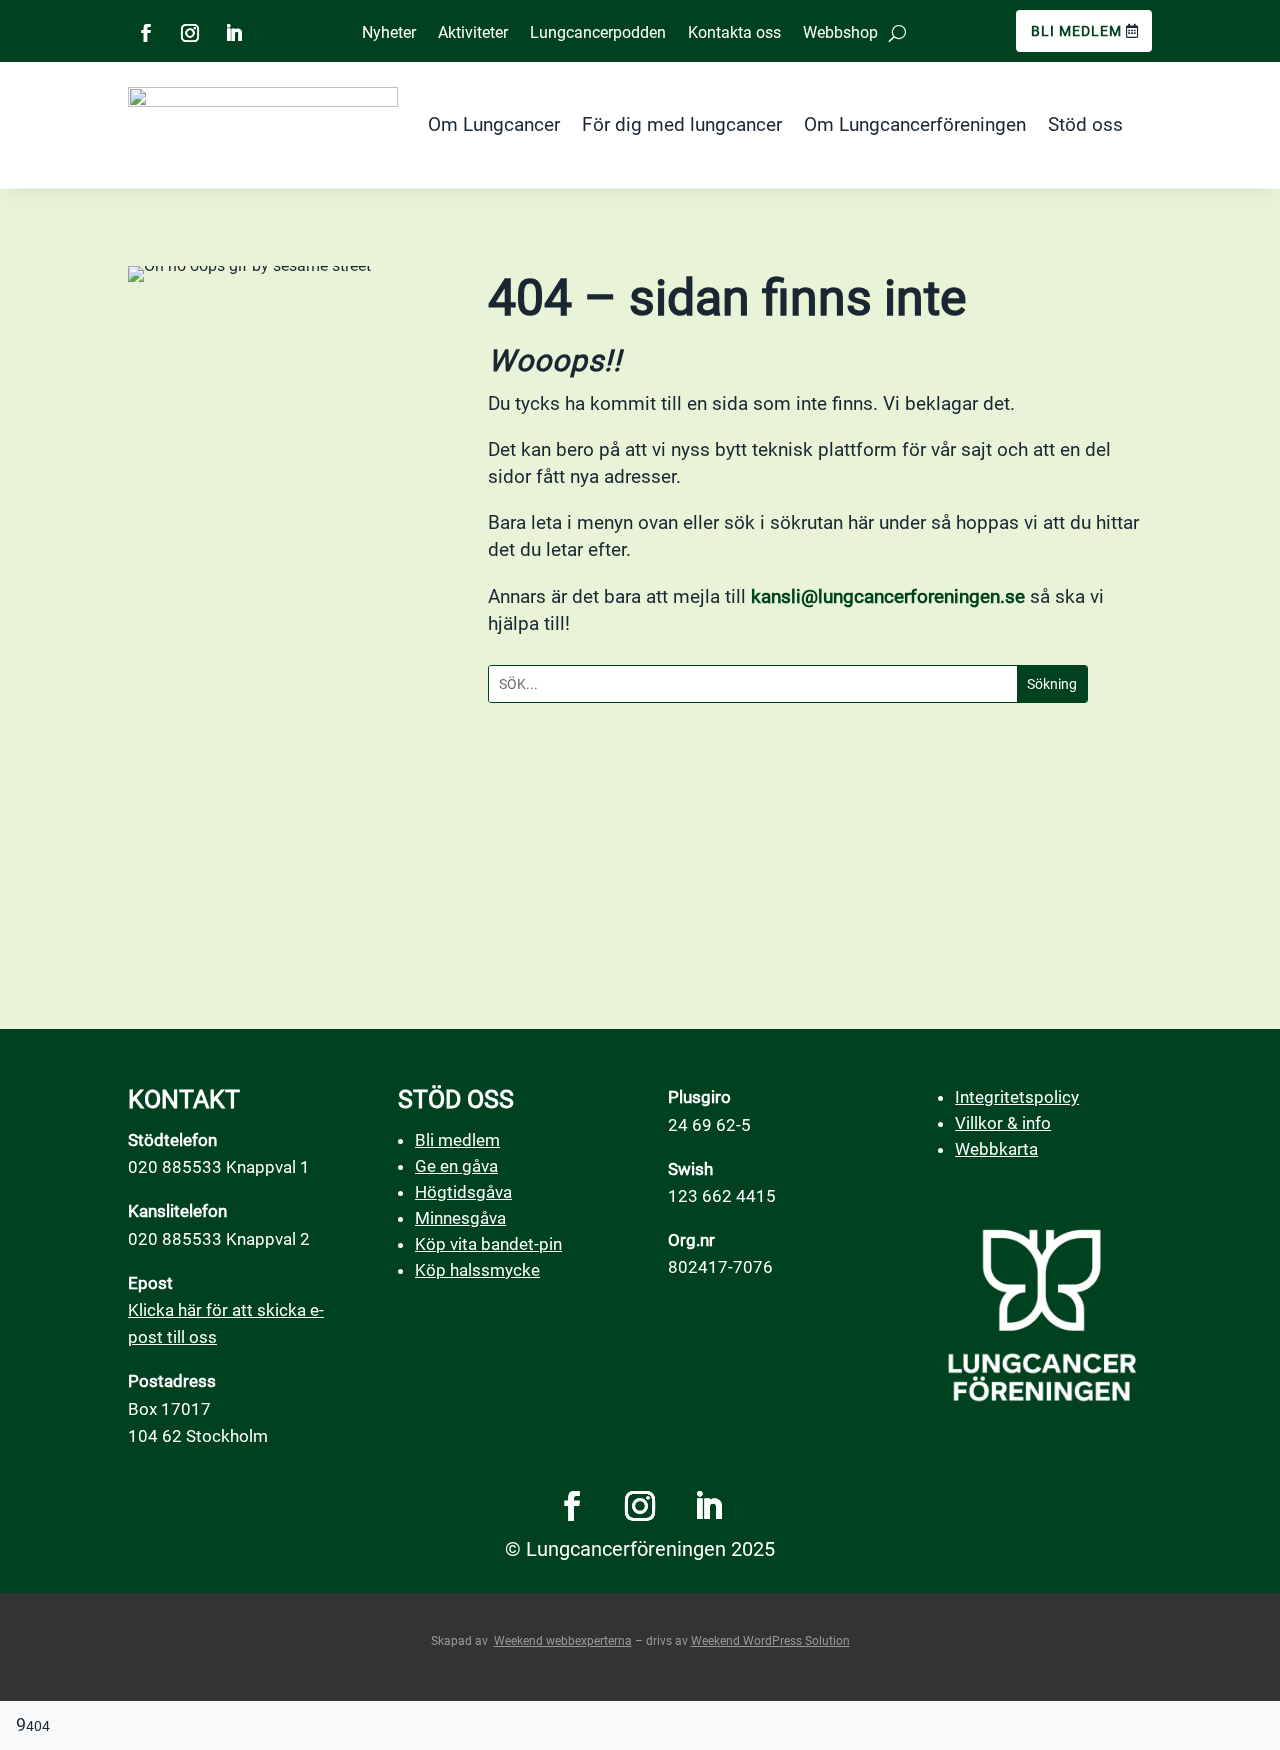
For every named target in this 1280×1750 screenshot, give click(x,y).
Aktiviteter (473, 32)
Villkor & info (1003, 1123)
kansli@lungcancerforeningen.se (888, 596)
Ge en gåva (456, 1166)
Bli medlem (1076, 31)
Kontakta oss (734, 32)
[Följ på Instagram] (190, 33)
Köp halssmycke (477, 1270)
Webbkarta (996, 1149)
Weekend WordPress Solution (770, 1641)
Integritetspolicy (1017, 1097)
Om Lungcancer (494, 124)
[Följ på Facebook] (146, 33)
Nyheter (389, 32)
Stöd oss (1085, 124)
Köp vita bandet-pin (488, 1244)
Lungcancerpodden (598, 32)
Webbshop (840, 32)
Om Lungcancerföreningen (915, 124)
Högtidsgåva (463, 1192)
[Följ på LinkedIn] (234, 33)
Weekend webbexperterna (563, 1641)
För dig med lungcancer (682, 124)
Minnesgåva (460, 1218)
